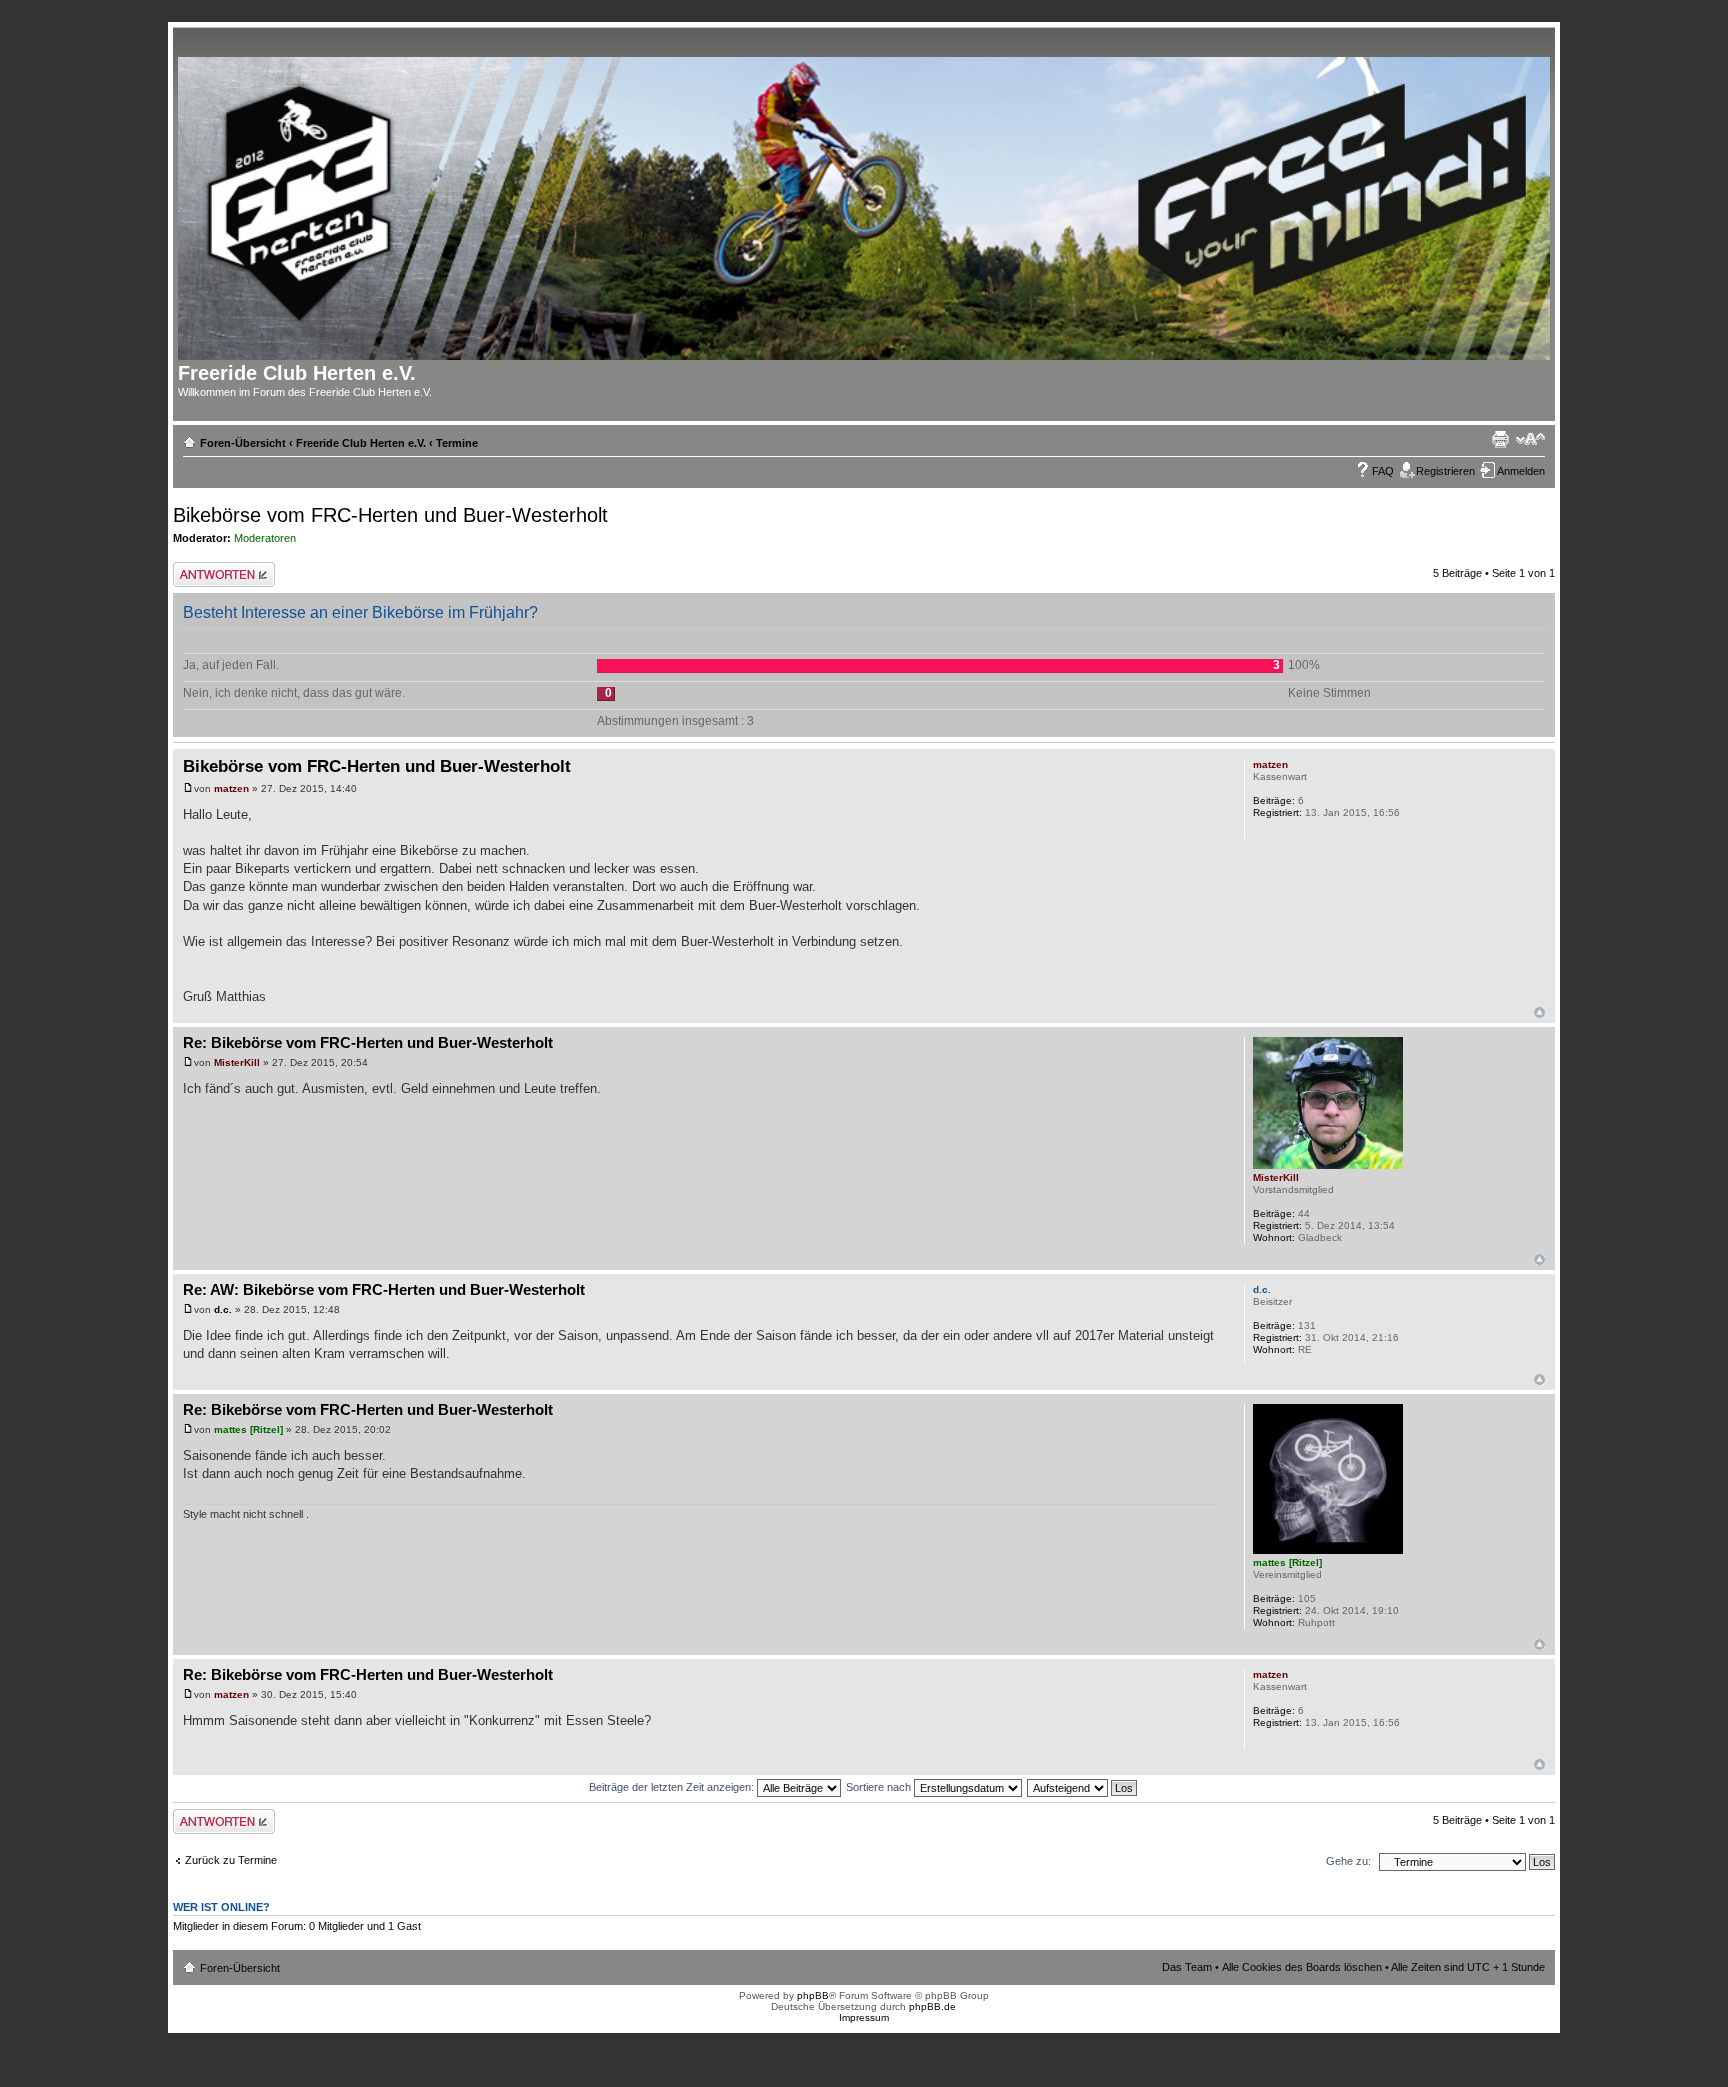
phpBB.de (932, 2006)
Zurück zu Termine (231, 1860)
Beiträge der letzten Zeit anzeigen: (673, 1787)
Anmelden (1521, 471)
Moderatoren (265, 538)
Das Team (1187, 1967)
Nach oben (1539, 1012)
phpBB (813, 1995)
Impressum (864, 2017)
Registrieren (1445, 471)
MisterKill (237, 1062)
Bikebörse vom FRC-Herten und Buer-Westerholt (390, 515)
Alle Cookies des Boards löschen (1302, 1967)
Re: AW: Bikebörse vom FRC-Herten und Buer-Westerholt (384, 1289)
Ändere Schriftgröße (1530, 439)
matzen (231, 788)
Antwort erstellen (213, 568)
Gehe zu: (1348, 1861)
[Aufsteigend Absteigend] (1083, 1787)
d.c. (223, 1309)
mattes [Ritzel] (248, 1429)
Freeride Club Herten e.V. (361, 443)
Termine (457, 443)
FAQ (1383, 471)
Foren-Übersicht (243, 443)
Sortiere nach (880, 1787)
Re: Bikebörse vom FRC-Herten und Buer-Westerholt (368, 1042)
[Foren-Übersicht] (870, 204)
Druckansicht (1500, 439)
